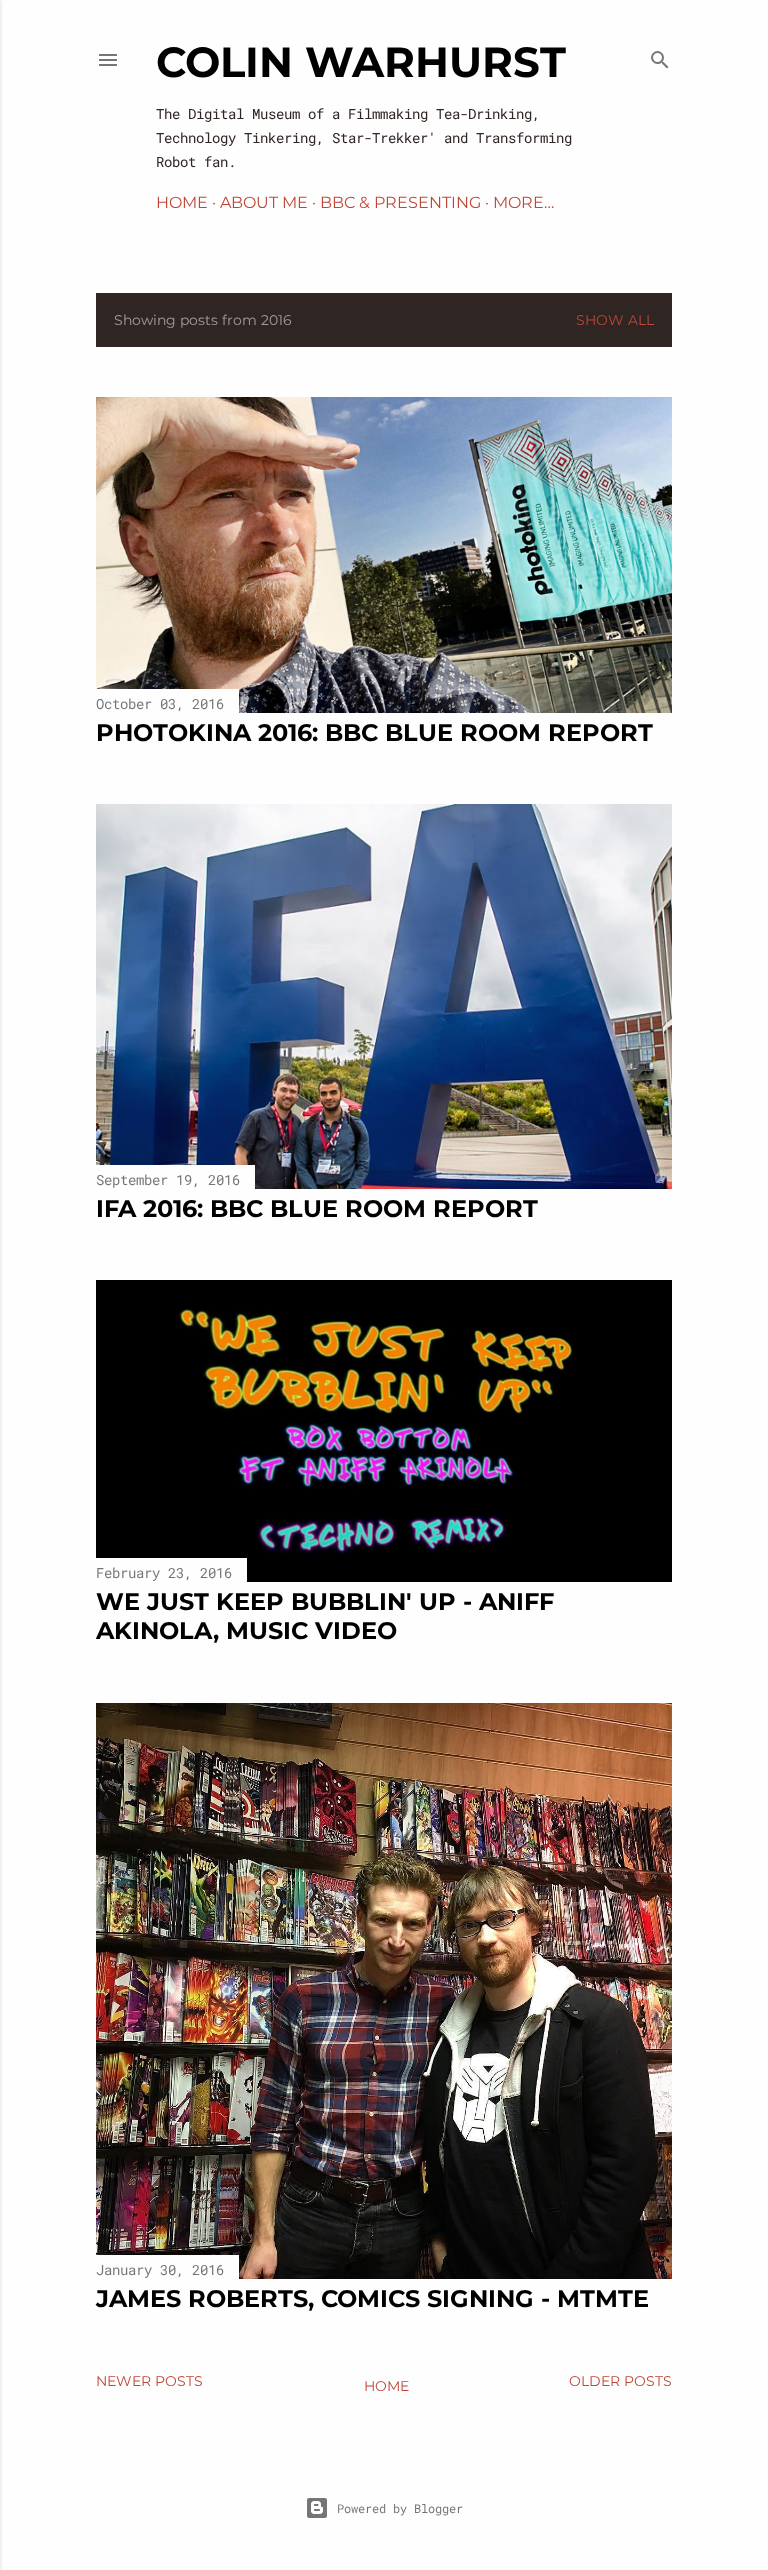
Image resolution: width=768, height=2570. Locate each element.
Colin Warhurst (361, 62)
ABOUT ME (264, 202)
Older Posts (620, 2381)
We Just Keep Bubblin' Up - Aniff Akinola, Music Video (325, 1616)
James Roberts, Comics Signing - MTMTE (372, 2298)
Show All (615, 320)
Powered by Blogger (400, 2508)
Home (386, 2386)
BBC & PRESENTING (400, 202)
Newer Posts (149, 2381)
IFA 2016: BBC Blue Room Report (317, 1208)
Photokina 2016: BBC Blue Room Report (374, 732)
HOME (182, 202)
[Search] (660, 55)
